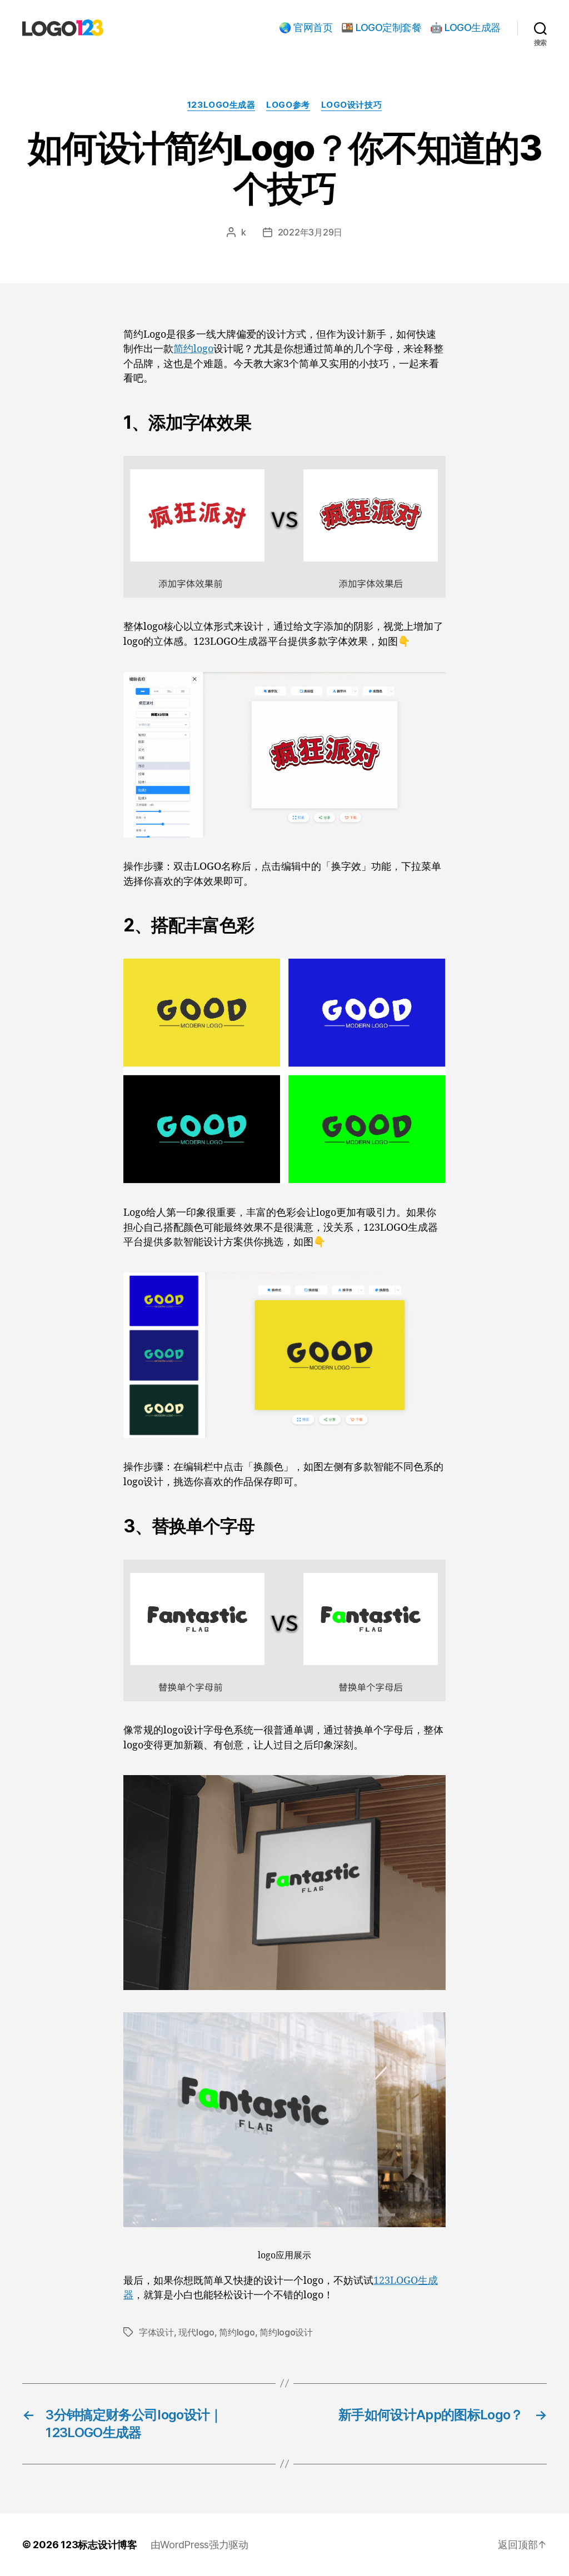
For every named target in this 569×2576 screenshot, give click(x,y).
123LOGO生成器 (221, 105)
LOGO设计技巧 (351, 105)
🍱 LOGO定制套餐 (381, 27)
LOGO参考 (288, 105)
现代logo (196, 2332)
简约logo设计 (286, 2332)
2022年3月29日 (310, 232)
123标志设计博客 (99, 2545)
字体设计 (156, 2332)
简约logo (193, 349)
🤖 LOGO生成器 (465, 27)
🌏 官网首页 (306, 27)
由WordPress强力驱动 (199, 2545)
